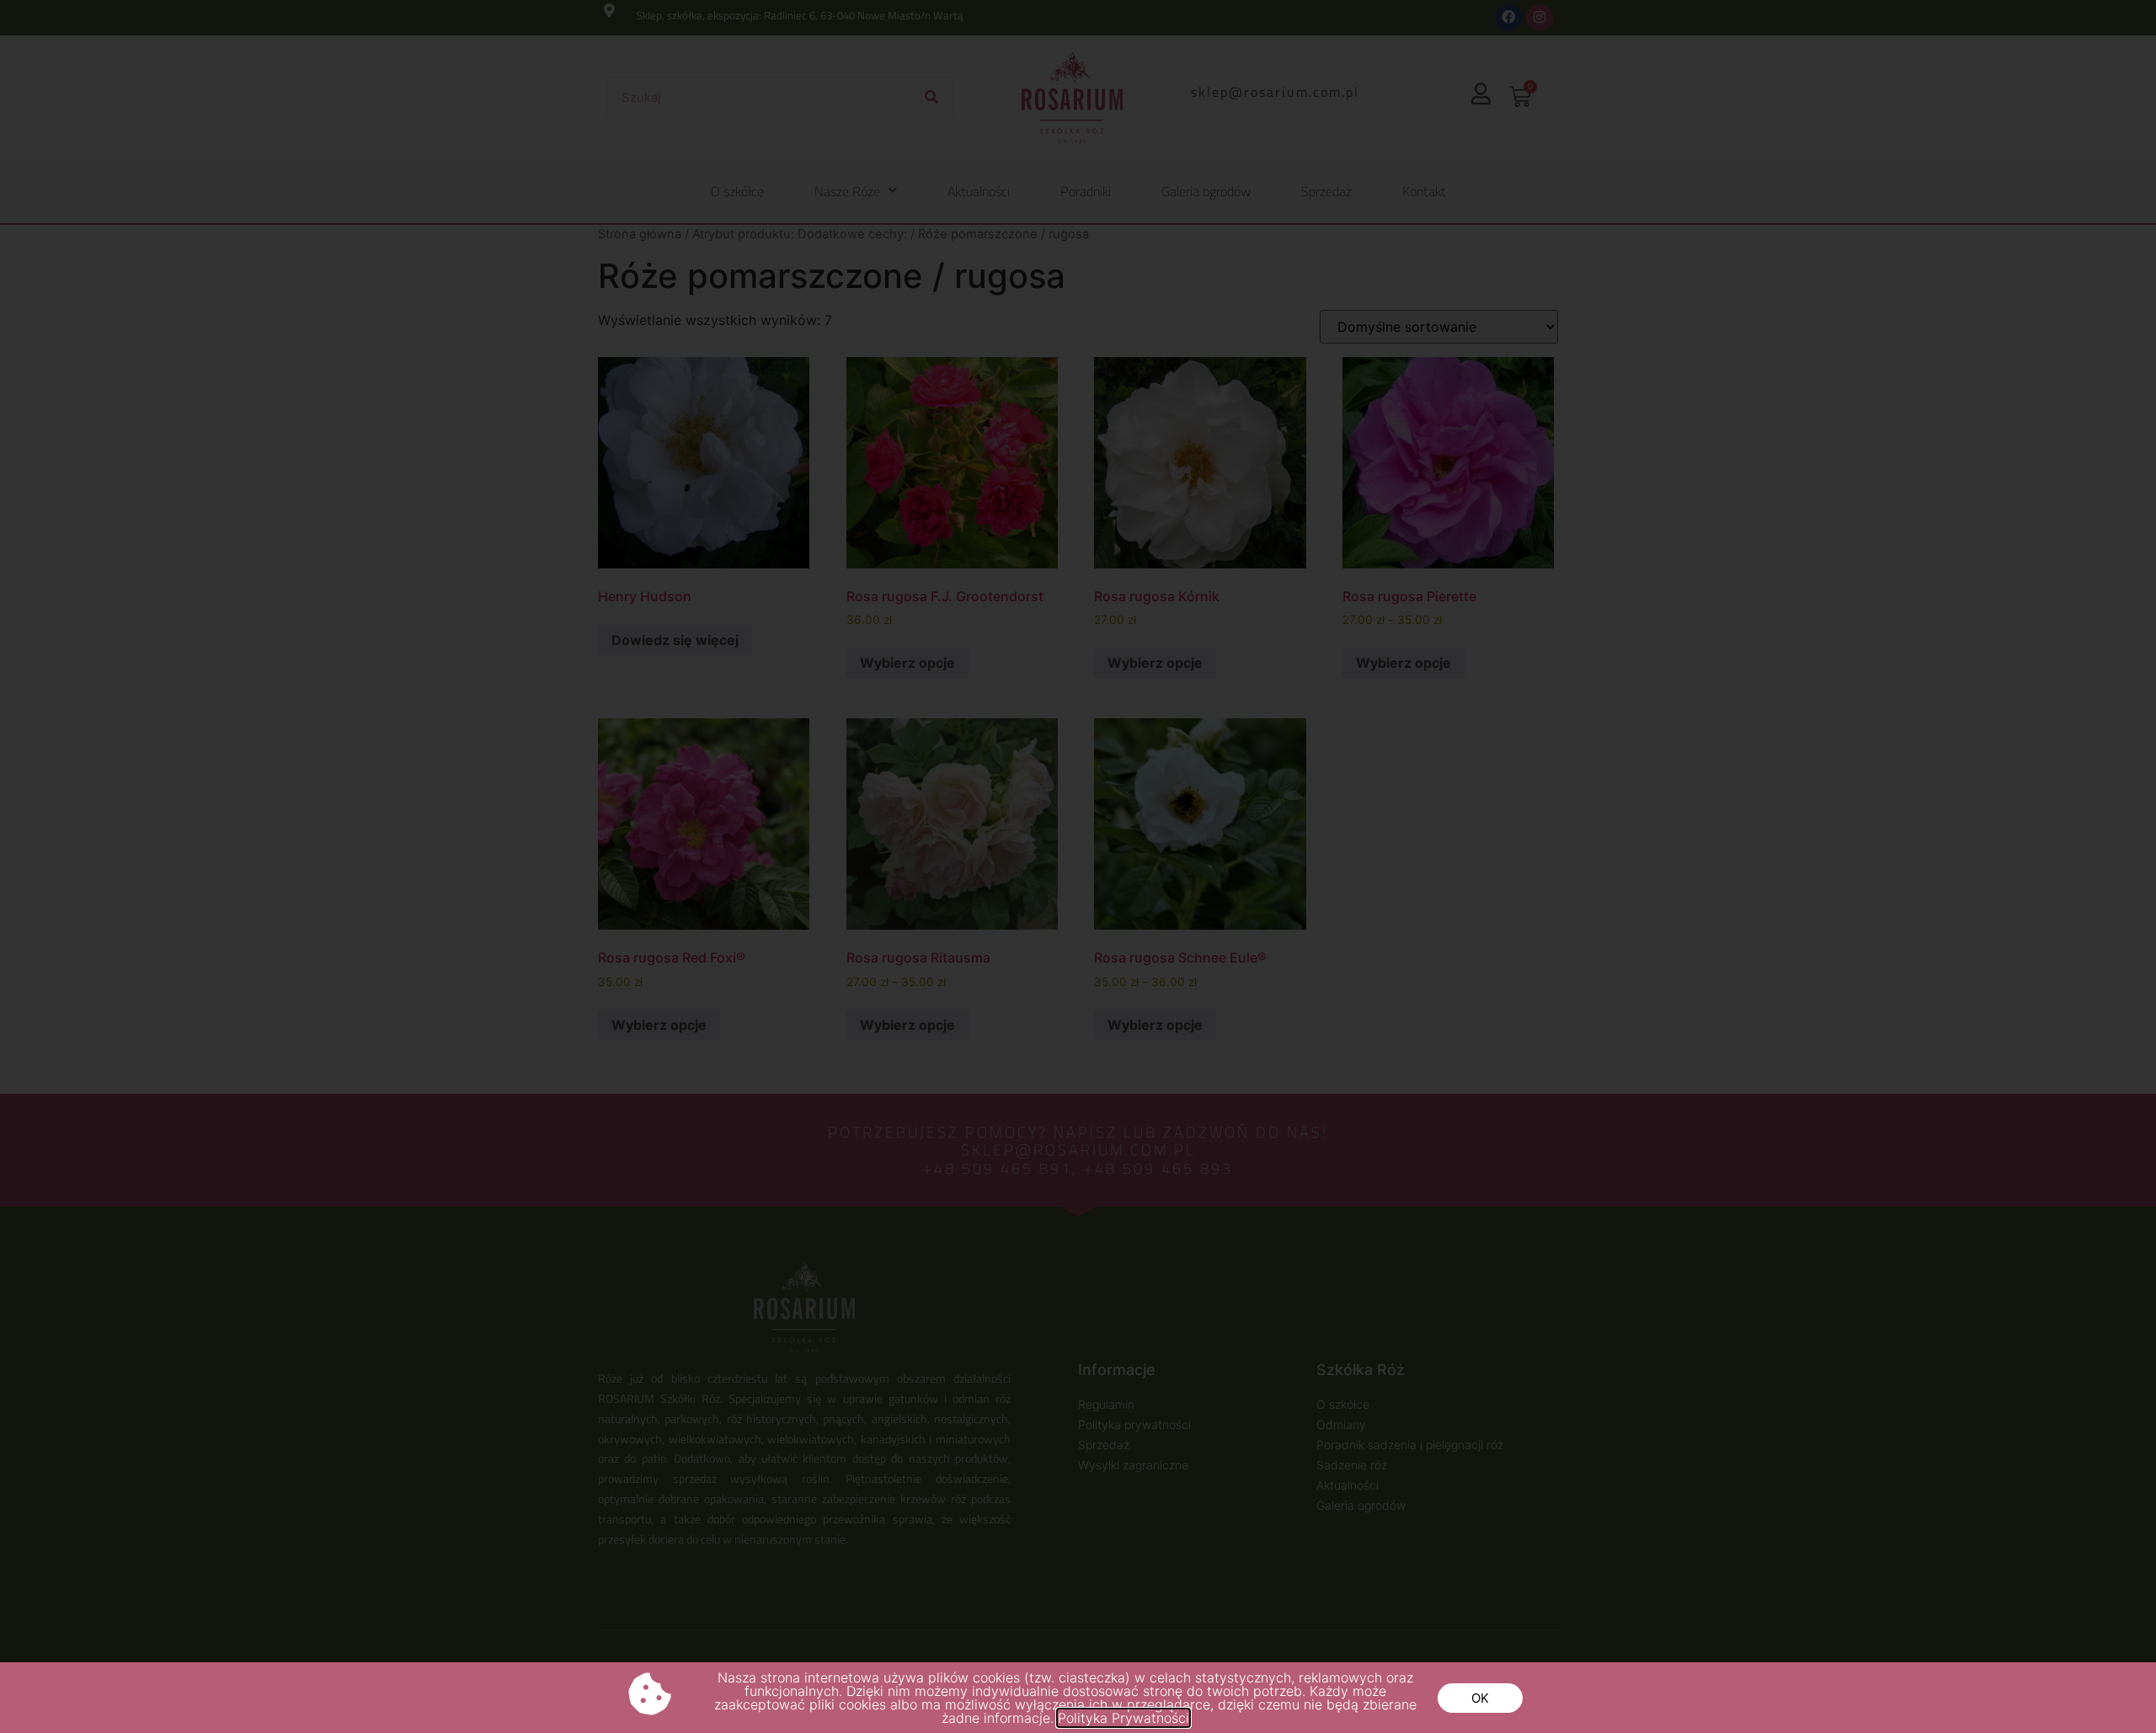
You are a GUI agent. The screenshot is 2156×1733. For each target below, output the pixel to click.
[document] (1078, 866)
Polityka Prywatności (1123, 1718)
